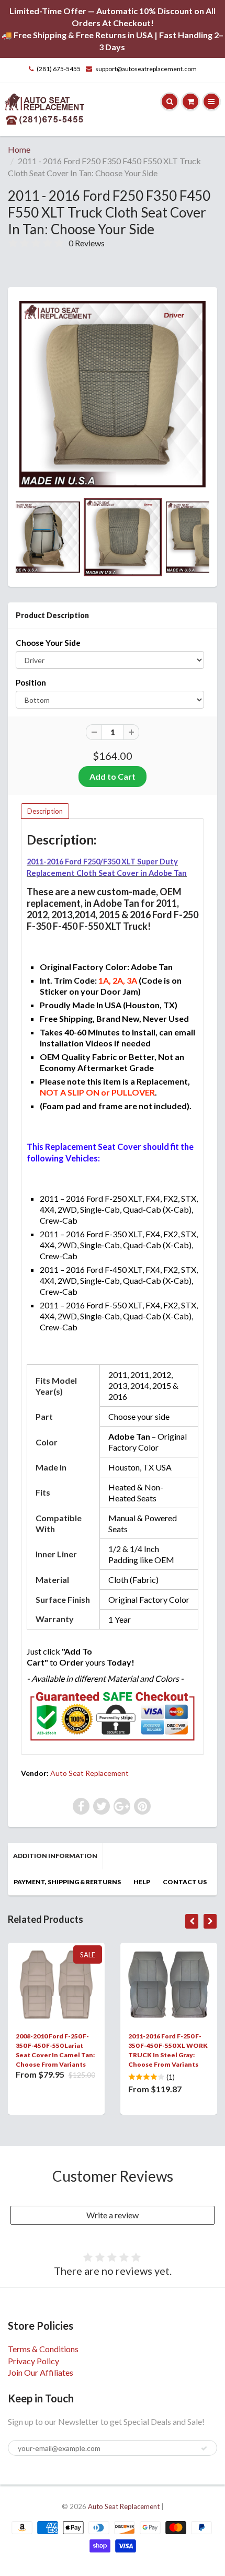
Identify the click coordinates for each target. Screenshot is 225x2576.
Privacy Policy (33, 2361)
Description (45, 811)
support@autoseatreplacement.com (146, 69)
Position (31, 682)
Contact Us (185, 1882)
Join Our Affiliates (41, 2372)
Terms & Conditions (43, 2349)
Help (142, 1882)
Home (19, 149)
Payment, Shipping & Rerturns (67, 1882)
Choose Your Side (48, 643)
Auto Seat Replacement (89, 1773)
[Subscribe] (204, 2448)
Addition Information (55, 1856)
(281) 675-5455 (59, 69)
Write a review (113, 2215)
